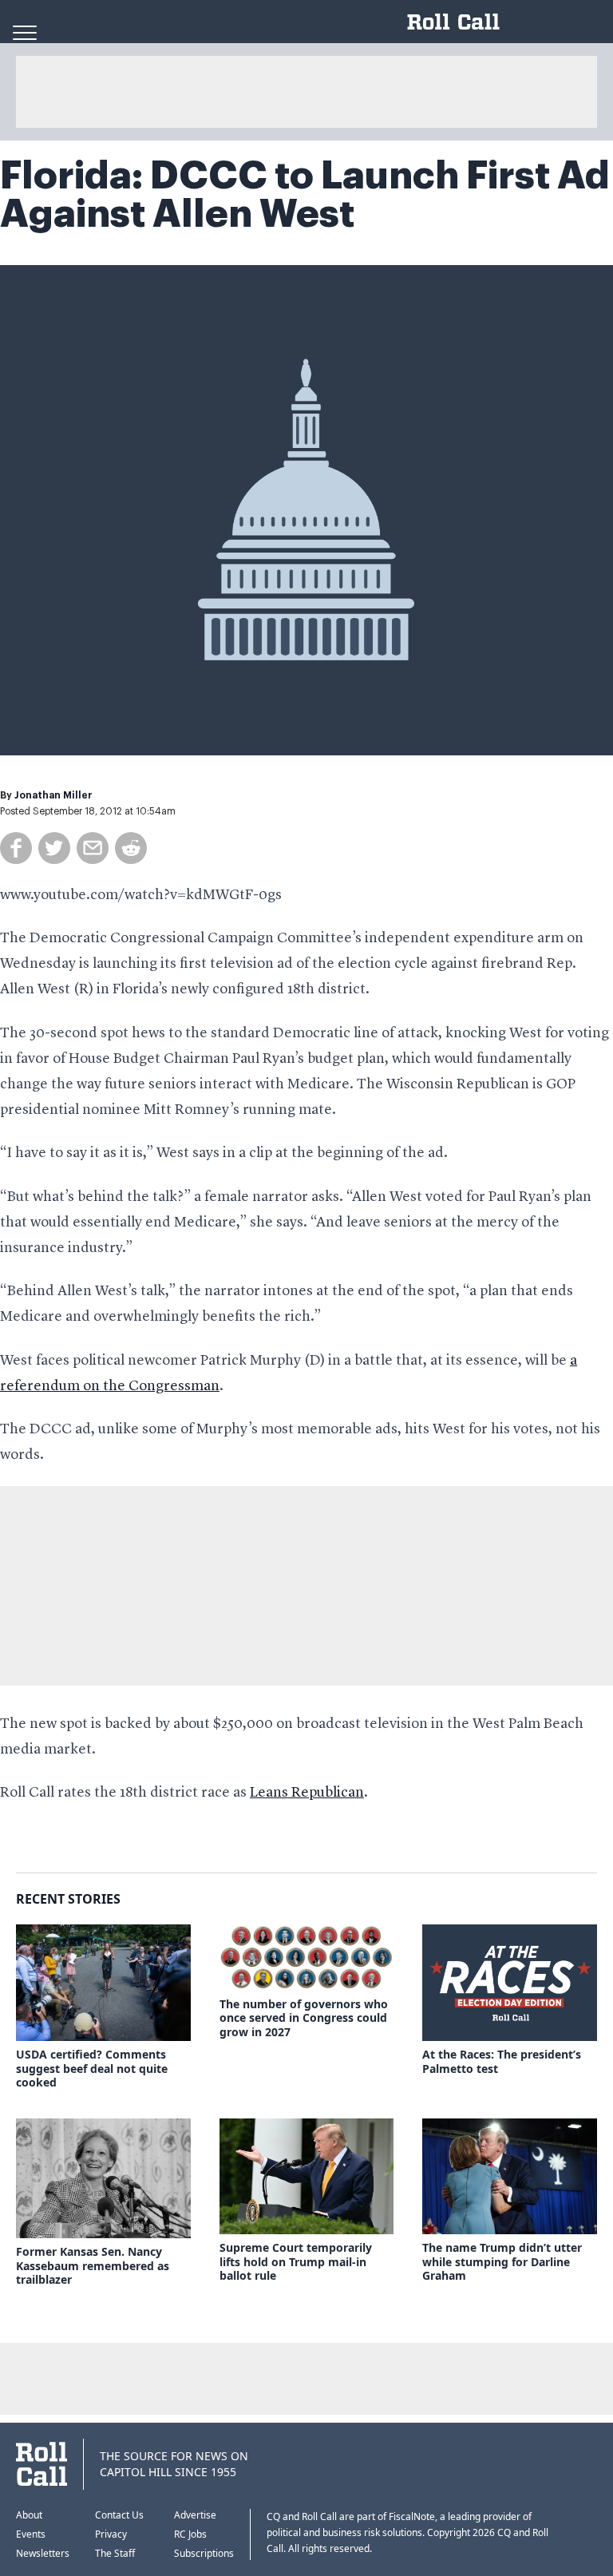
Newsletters (43, 2553)
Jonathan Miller (53, 795)
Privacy (111, 2534)
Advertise (195, 2515)
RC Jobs (190, 2534)
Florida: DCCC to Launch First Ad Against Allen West (305, 195)
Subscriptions (204, 2553)
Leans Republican (307, 1793)
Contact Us (119, 2515)
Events (31, 2534)
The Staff (115, 2553)
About (29, 2515)
